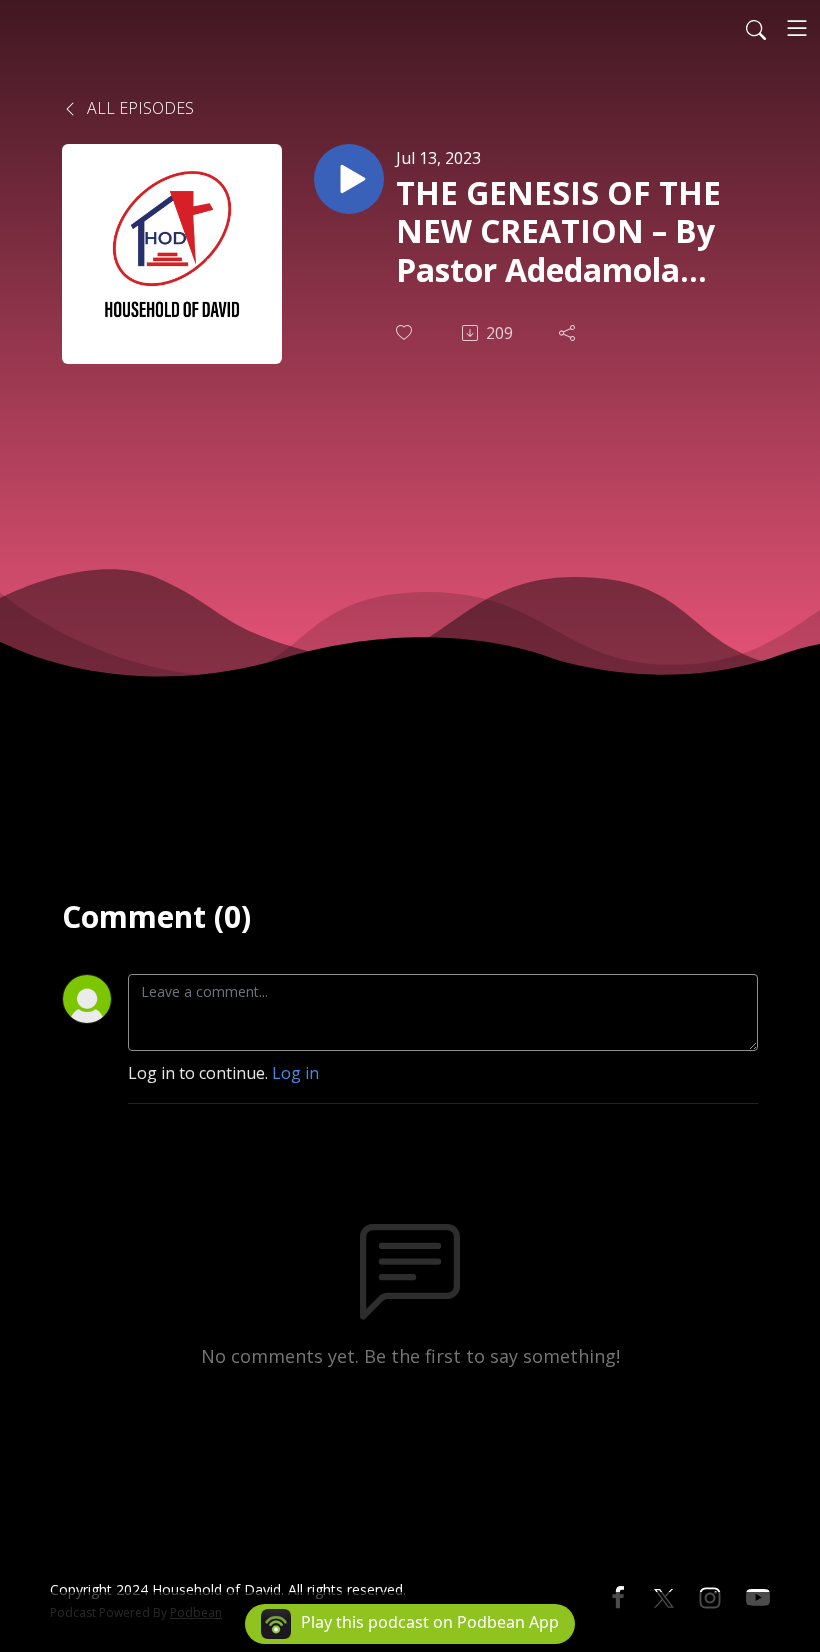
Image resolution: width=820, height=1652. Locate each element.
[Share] (569, 333)
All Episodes (138, 108)
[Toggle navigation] (797, 28)
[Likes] (406, 332)
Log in (295, 1073)
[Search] (756, 28)
